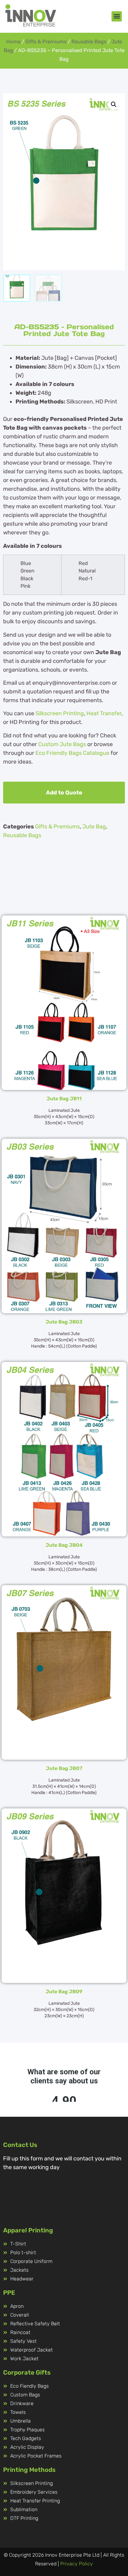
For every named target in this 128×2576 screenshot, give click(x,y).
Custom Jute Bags (62, 744)
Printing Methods (29, 2470)
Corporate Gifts (27, 2372)
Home (13, 42)
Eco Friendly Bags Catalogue (72, 753)
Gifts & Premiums (46, 42)
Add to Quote (64, 793)
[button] (117, 16)
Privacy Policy (77, 2564)
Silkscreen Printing (60, 713)
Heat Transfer (104, 713)
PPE (9, 2293)
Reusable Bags (89, 42)
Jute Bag (94, 827)
